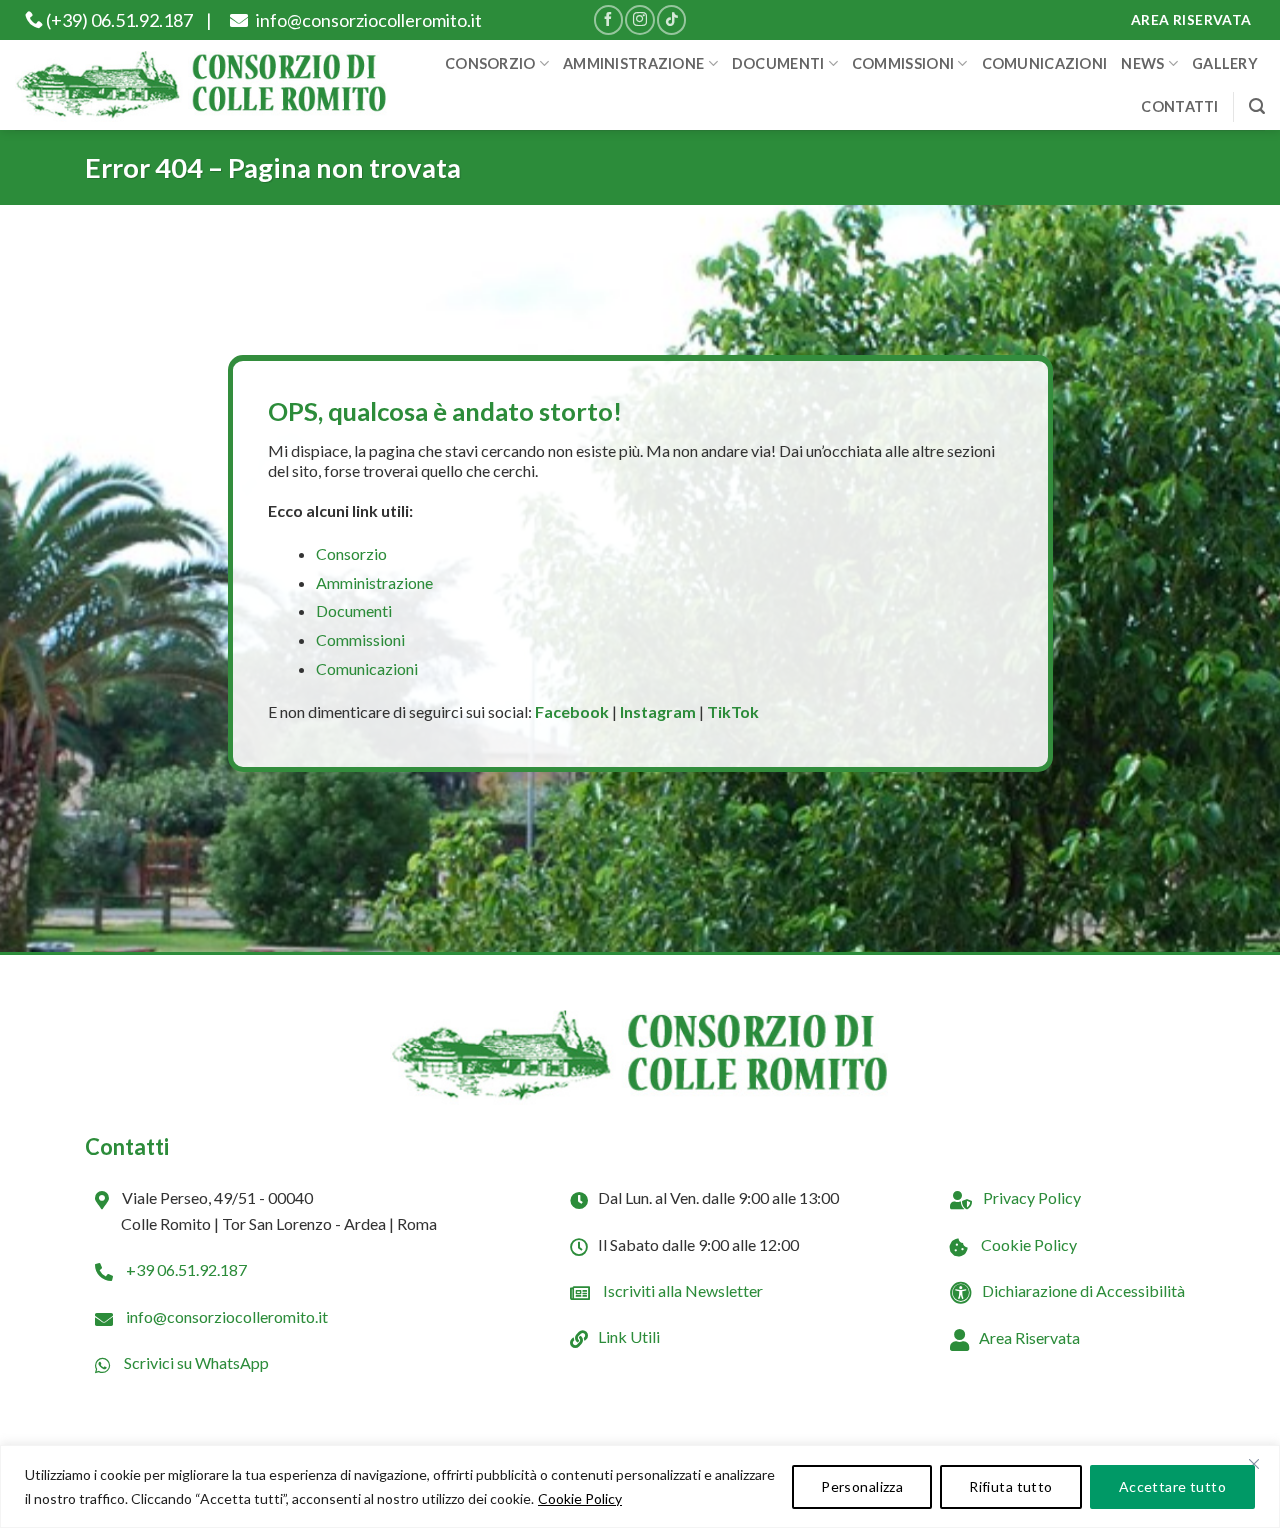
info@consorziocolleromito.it (367, 20)
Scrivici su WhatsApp (195, 1362)
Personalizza (862, 1486)
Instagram (658, 711)
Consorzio (490, 63)
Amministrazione (633, 63)
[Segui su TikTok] (671, 19)
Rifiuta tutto (1010, 1486)
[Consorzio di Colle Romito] (201, 85)
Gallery (1225, 63)
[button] (1257, 106)
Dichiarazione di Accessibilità (1083, 1290)
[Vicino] (1254, 1464)
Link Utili (629, 1336)
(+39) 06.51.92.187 (118, 20)
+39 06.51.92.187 (185, 1269)
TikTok (733, 711)
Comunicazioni (1045, 63)
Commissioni (903, 63)
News (1142, 63)
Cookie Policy (580, 1498)
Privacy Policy (1032, 1197)
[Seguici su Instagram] (639, 19)
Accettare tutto (1172, 1486)
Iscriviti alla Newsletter (681, 1290)
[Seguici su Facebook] (608, 19)
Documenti (778, 63)
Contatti (1179, 106)
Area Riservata (1029, 1337)
